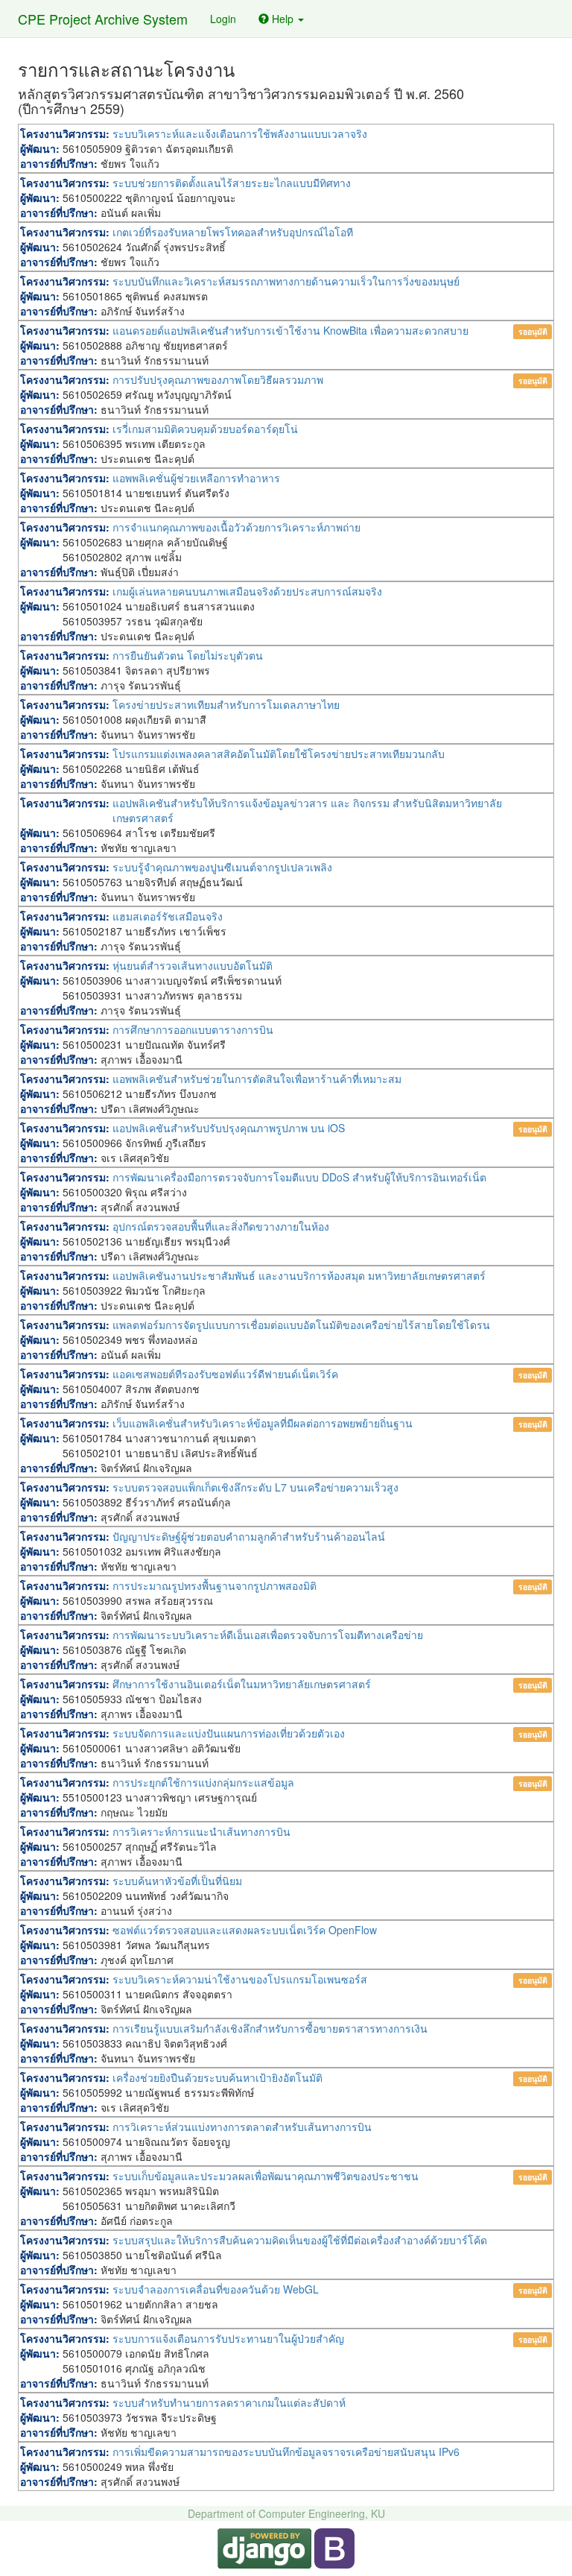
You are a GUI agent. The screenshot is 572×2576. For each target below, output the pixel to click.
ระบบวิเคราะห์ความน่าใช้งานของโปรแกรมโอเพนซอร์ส (240, 1979)
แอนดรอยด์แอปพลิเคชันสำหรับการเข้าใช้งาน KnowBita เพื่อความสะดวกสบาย (290, 330)
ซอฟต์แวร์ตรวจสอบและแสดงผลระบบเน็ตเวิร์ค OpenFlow (245, 1930)
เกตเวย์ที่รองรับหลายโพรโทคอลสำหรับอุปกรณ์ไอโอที (233, 232)
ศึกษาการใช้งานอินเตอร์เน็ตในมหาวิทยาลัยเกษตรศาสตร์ (242, 1684)
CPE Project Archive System (103, 19)
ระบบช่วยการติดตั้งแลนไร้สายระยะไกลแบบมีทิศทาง (232, 183)
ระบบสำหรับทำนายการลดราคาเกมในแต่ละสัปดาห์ (229, 2402)
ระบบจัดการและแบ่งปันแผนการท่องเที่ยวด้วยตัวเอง (229, 1733)
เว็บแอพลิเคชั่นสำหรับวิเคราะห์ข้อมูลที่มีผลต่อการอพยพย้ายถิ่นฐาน (263, 1423)
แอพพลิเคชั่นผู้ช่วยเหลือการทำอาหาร (196, 478)
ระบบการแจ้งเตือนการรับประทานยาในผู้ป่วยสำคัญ (228, 2338)
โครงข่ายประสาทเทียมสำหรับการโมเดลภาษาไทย (226, 704)
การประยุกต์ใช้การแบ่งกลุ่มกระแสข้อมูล (203, 1782)
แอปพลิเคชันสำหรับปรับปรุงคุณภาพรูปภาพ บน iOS (229, 1128)
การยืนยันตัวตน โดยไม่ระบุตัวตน (188, 655)
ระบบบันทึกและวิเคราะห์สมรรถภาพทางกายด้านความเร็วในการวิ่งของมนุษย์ (286, 281)
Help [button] (283, 19)
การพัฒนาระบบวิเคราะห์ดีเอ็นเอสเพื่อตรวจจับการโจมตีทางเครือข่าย (268, 1635)
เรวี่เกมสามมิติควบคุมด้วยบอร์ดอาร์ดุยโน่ (205, 429)
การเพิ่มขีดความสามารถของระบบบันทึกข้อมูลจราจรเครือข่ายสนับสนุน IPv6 (286, 2452)
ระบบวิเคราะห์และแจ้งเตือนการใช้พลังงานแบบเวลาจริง (240, 133)
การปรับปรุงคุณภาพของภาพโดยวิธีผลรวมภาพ (218, 379)
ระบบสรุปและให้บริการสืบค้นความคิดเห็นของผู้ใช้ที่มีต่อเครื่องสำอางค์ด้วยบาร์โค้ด (300, 2240)
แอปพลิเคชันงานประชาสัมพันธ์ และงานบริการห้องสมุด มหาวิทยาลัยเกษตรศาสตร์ (299, 1275)
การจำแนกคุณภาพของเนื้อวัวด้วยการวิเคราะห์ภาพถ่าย (236, 527)
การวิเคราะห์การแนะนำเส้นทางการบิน (201, 1831)
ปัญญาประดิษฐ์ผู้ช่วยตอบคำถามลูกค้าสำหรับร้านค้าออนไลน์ (249, 1536)
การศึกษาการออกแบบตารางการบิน (193, 1029)
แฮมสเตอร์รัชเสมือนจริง (168, 916)
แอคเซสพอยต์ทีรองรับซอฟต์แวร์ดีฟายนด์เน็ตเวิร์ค (225, 1374)
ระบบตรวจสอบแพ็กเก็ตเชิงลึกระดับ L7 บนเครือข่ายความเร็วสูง (255, 1487)
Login (223, 19)
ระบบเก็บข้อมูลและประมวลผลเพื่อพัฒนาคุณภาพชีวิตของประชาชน (266, 2176)
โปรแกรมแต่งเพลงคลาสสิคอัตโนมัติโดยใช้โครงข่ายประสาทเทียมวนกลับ (279, 754)
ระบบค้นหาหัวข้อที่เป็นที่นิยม (177, 1881)
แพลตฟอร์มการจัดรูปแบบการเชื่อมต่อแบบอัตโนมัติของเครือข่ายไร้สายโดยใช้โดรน (301, 1325)
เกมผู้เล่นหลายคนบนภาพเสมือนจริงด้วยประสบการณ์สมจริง (247, 591)
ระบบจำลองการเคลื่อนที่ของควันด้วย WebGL (216, 2289)
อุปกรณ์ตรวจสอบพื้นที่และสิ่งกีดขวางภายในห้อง (221, 1226)
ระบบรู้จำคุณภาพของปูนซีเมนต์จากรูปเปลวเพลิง (222, 867)
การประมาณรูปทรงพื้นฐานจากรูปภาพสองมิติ (214, 1585)
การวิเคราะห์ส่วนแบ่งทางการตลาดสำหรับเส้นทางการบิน (242, 2127)
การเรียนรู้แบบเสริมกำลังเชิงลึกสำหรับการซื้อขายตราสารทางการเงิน (270, 2028)
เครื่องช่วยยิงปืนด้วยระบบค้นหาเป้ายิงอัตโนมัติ (217, 2077)
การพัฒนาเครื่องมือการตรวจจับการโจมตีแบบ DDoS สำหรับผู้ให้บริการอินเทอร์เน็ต (299, 1177)
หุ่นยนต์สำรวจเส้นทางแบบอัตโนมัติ (193, 965)
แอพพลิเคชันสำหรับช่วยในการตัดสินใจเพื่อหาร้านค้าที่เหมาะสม (257, 1079)
